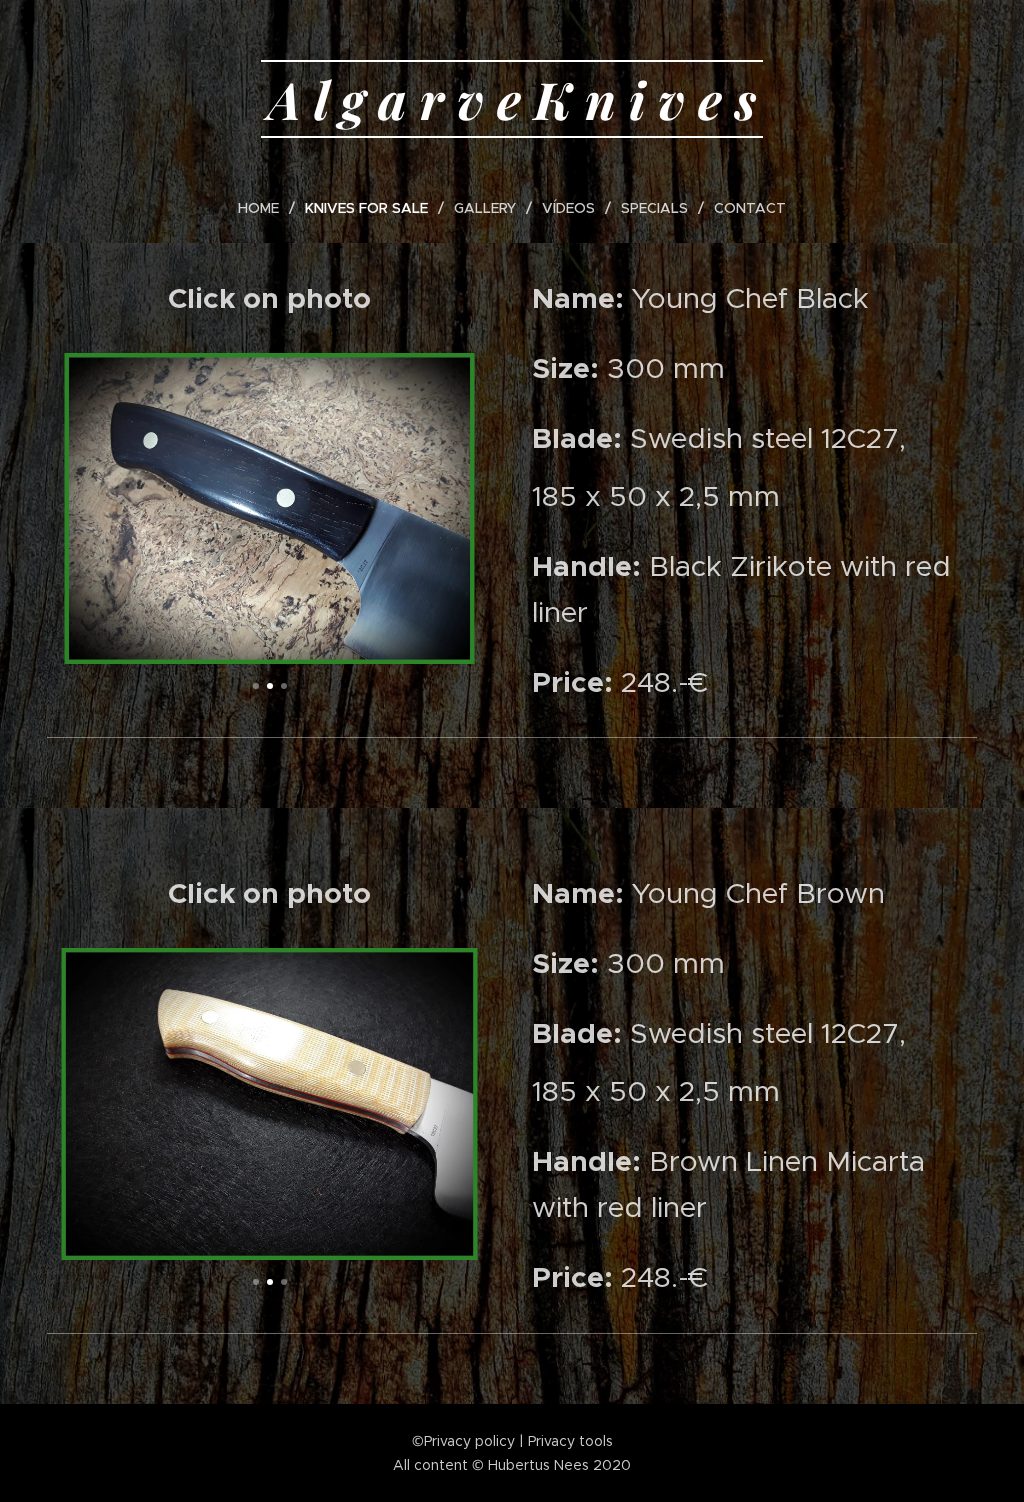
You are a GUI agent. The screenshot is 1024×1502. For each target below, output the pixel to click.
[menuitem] (266, 208)
